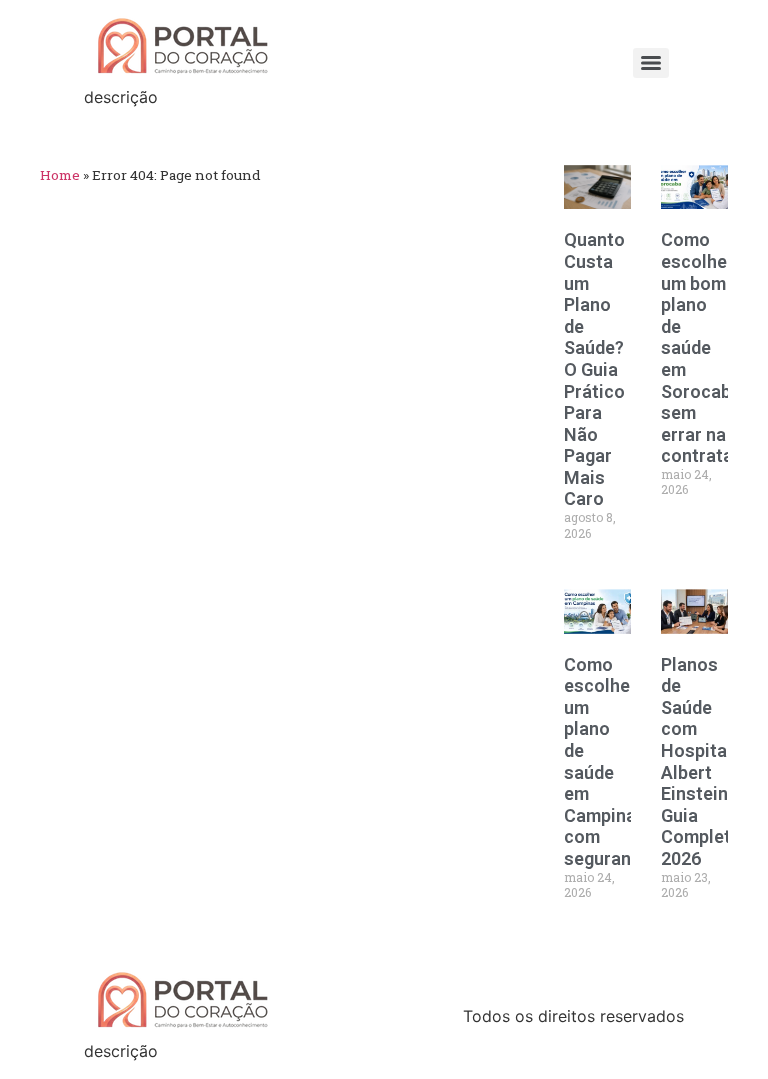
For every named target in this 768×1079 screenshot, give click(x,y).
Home (60, 175)
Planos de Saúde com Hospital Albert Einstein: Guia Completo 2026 (701, 761)
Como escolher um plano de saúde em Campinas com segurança (607, 761)
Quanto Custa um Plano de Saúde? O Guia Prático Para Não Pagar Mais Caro (594, 369)
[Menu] (651, 63)
